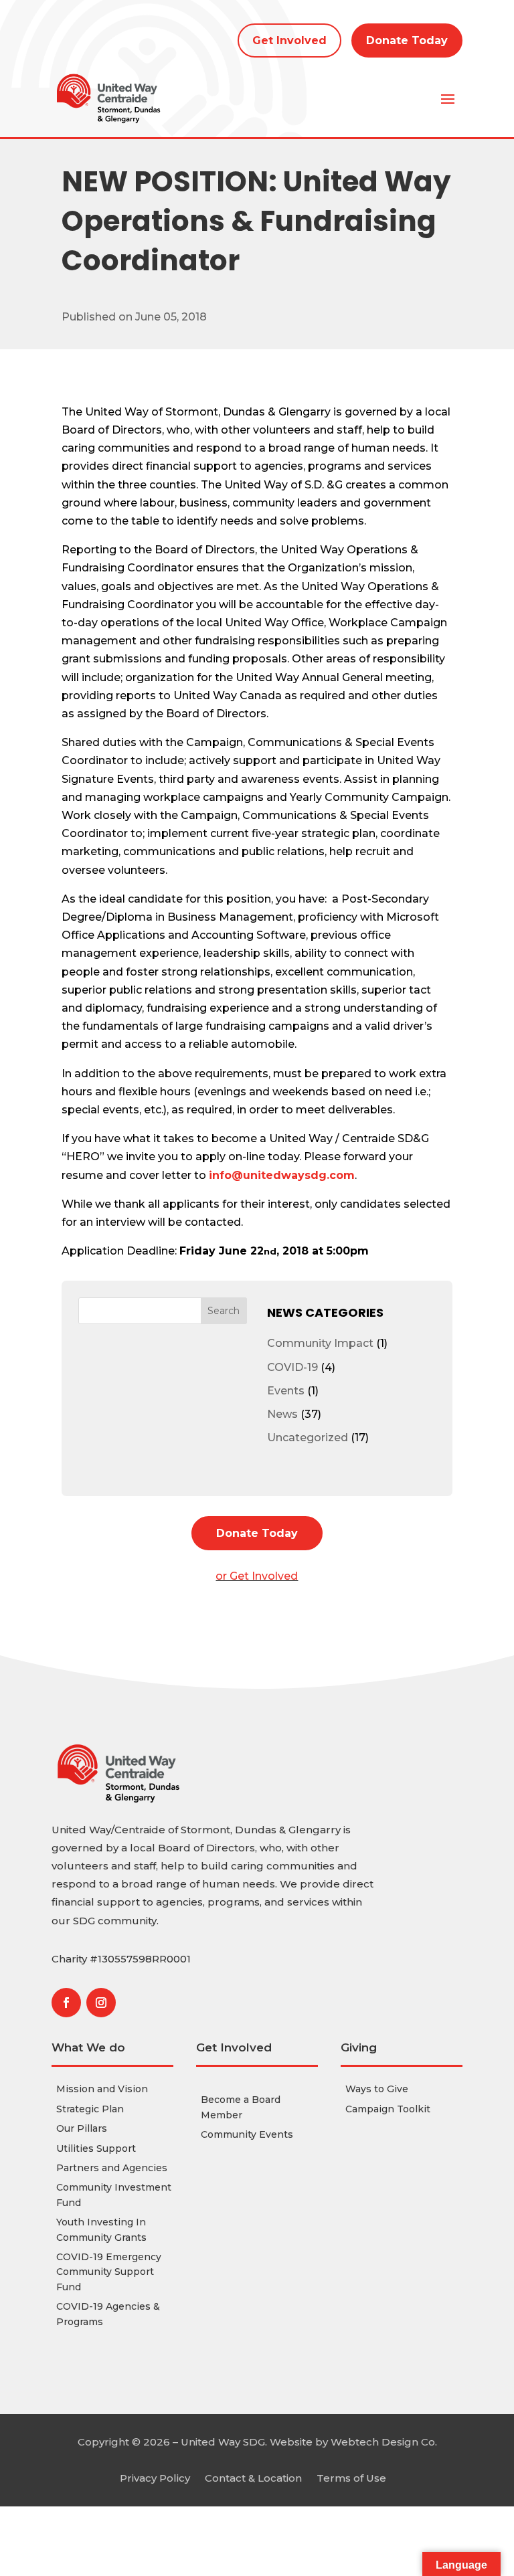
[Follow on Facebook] (66, 2003)
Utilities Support (96, 2148)
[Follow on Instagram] (101, 2003)
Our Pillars (82, 2128)
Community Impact (320, 1343)
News (282, 1414)
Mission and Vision (102, 2089)
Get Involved (289, 40)
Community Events (247, 2134)
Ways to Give (377, 2089)
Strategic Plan (90, 2109)
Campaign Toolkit (388, 2109)
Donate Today (407, 40)
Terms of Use (351, 2477)
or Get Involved (257, 1576)
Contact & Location (253, 2477)
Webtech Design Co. (384, 2442)
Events (286, 1391)
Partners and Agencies (112, 2168)
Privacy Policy (155, 2477)
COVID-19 (292, 1367)
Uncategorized (308, 1438)
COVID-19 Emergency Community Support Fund (109, 2272)
